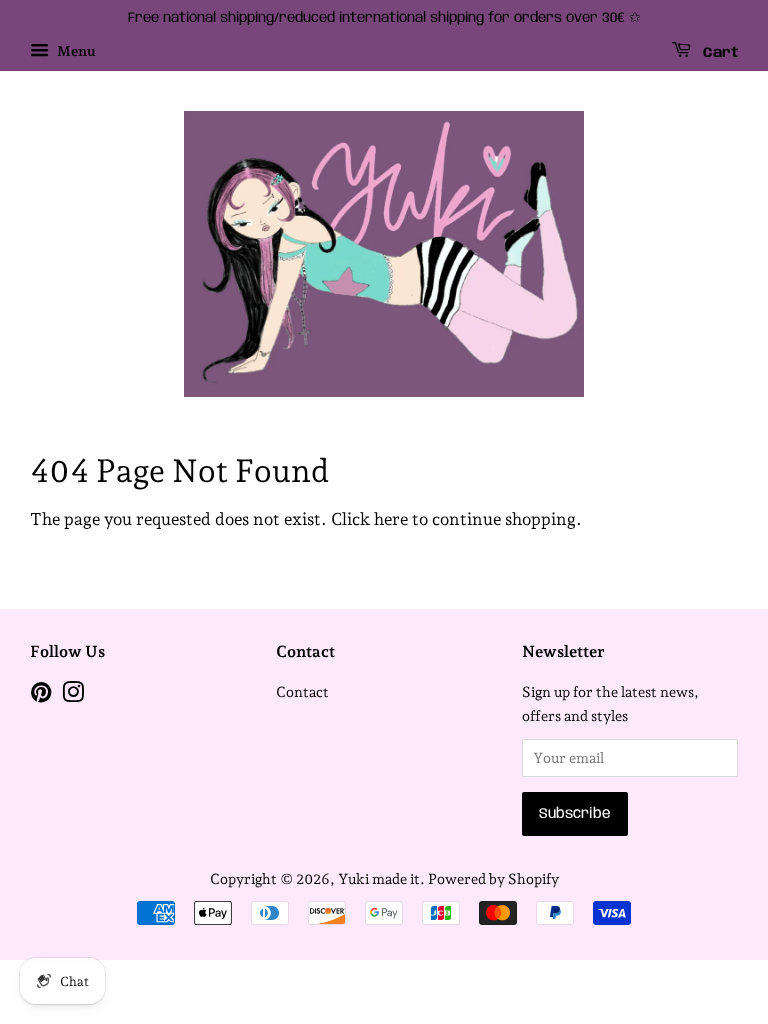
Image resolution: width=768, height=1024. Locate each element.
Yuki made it (379, 878)
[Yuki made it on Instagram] (73, 695)
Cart (718, 53)
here (391, 519)
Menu (75, 51)
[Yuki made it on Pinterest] (41, 695)
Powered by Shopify (493, 878)
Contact (302, 691)
